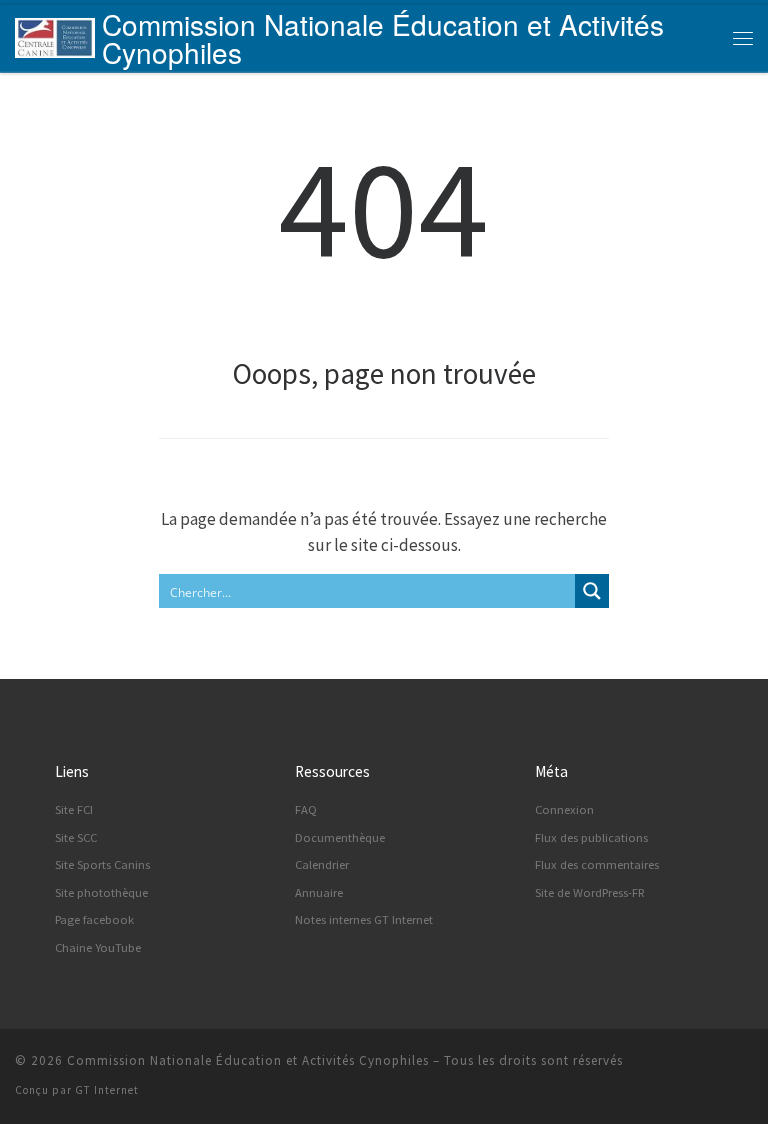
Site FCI (74, 809)
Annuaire (319, 892)
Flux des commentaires (597, 864)
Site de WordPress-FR (590, 892)
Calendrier (322, 864)
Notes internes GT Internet (364, 919)
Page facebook (94, 919)
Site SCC (76, 837)
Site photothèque (101, 892)
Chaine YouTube (98, 947)
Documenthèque (340, 837)
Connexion (564, 809)
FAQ (306, 809)
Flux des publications (591, 837)
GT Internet (107, 1090)
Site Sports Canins (102, 864)
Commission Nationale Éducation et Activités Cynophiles (248, 1060)
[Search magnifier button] (592, 591)
